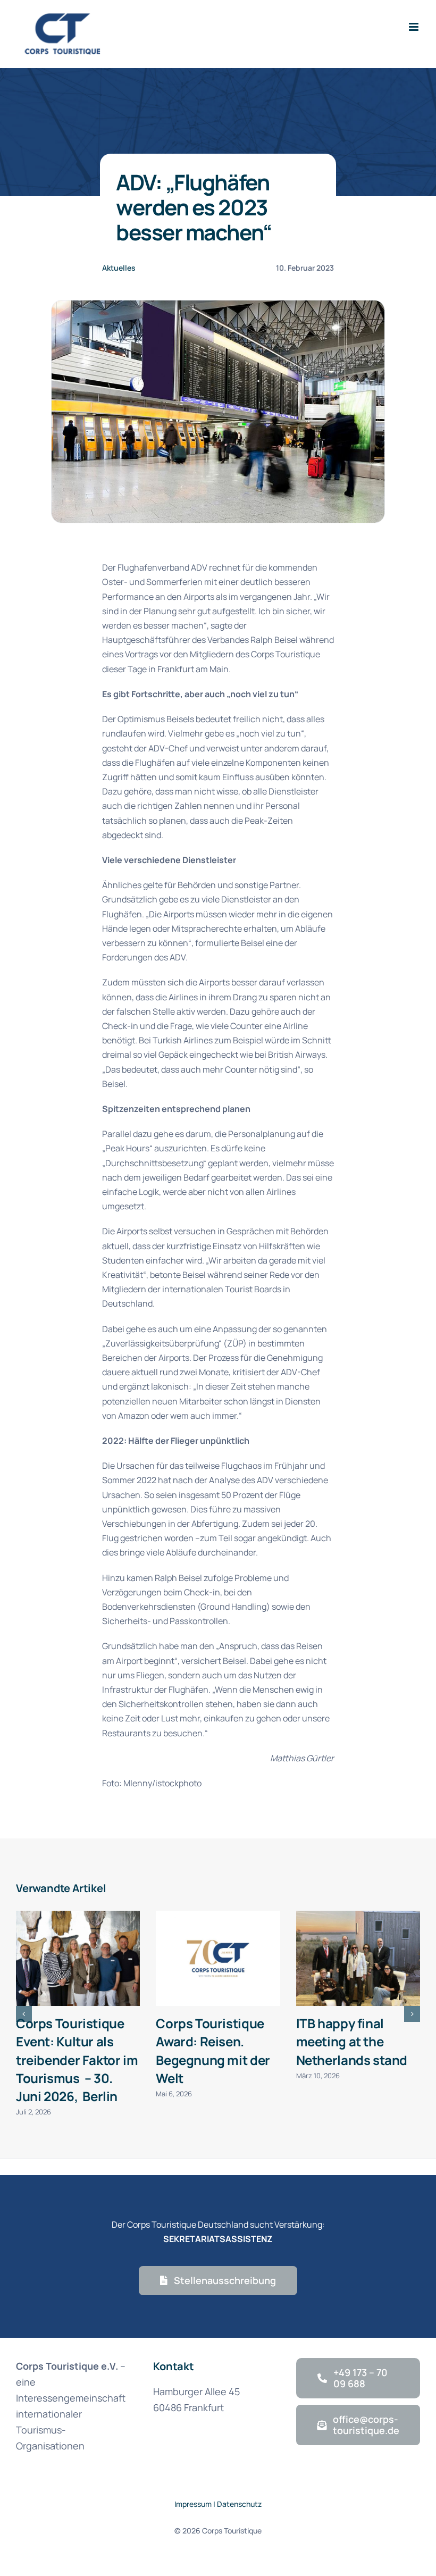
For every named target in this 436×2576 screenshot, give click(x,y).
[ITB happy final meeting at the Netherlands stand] (358, 1958)
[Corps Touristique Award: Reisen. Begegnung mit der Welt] (218, 1958)
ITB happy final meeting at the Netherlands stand (352, 2041)
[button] (24, 2014)
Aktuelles (119, 268)
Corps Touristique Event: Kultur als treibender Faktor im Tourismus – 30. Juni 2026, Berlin (77, 2059)
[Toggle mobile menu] (414, 27)
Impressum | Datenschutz (218, 2504)
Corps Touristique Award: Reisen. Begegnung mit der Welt (213, 2050)
